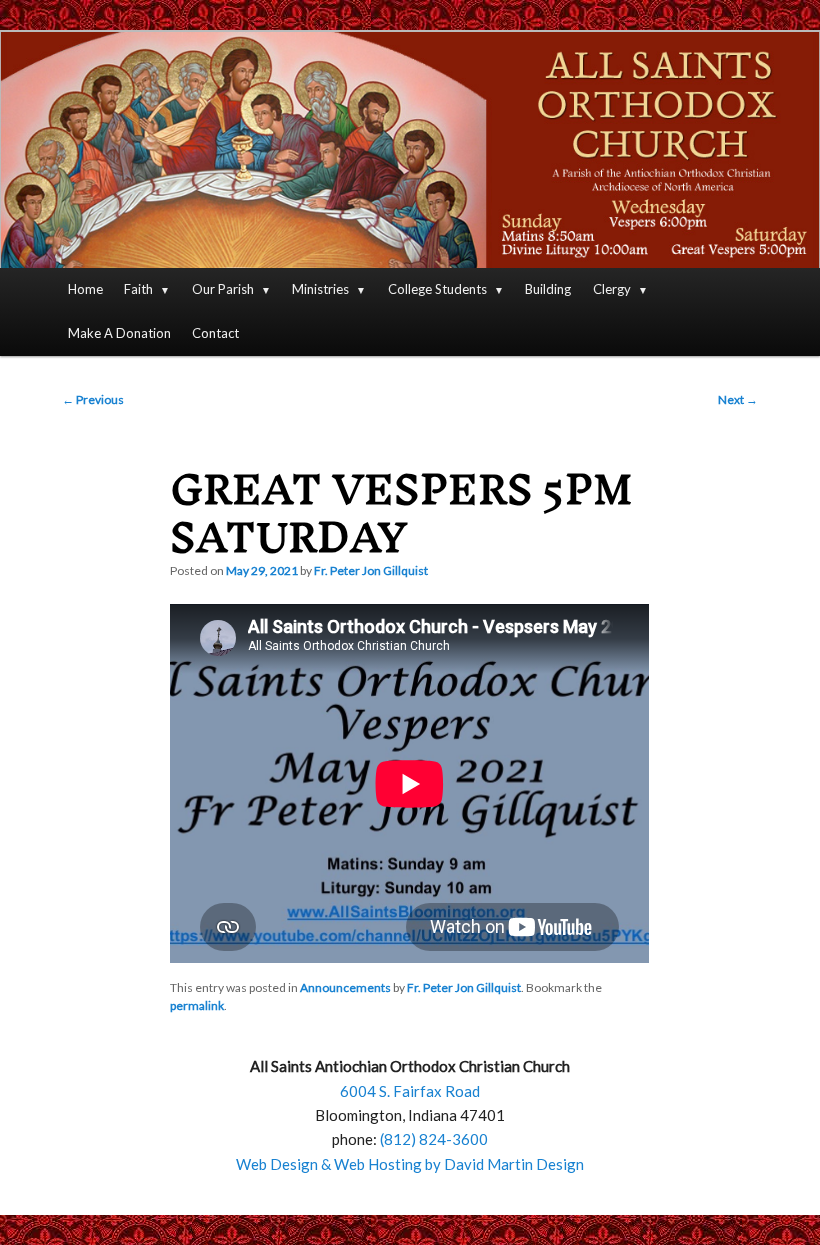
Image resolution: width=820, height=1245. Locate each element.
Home (85, 289)
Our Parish (223, 289)
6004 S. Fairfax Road (410, 1091)
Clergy (612, 289)
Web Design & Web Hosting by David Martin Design (410, 1164)
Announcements (345, 987)
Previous (93, 399)
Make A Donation (119, 333)
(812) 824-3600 (434, 1139)
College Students (437, 289)
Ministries (320, 289)
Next (738, 399)
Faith (138, 289)
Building (548, 289)
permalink (197, 1005)
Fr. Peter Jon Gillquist (371, 570)
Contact (215, 333)
